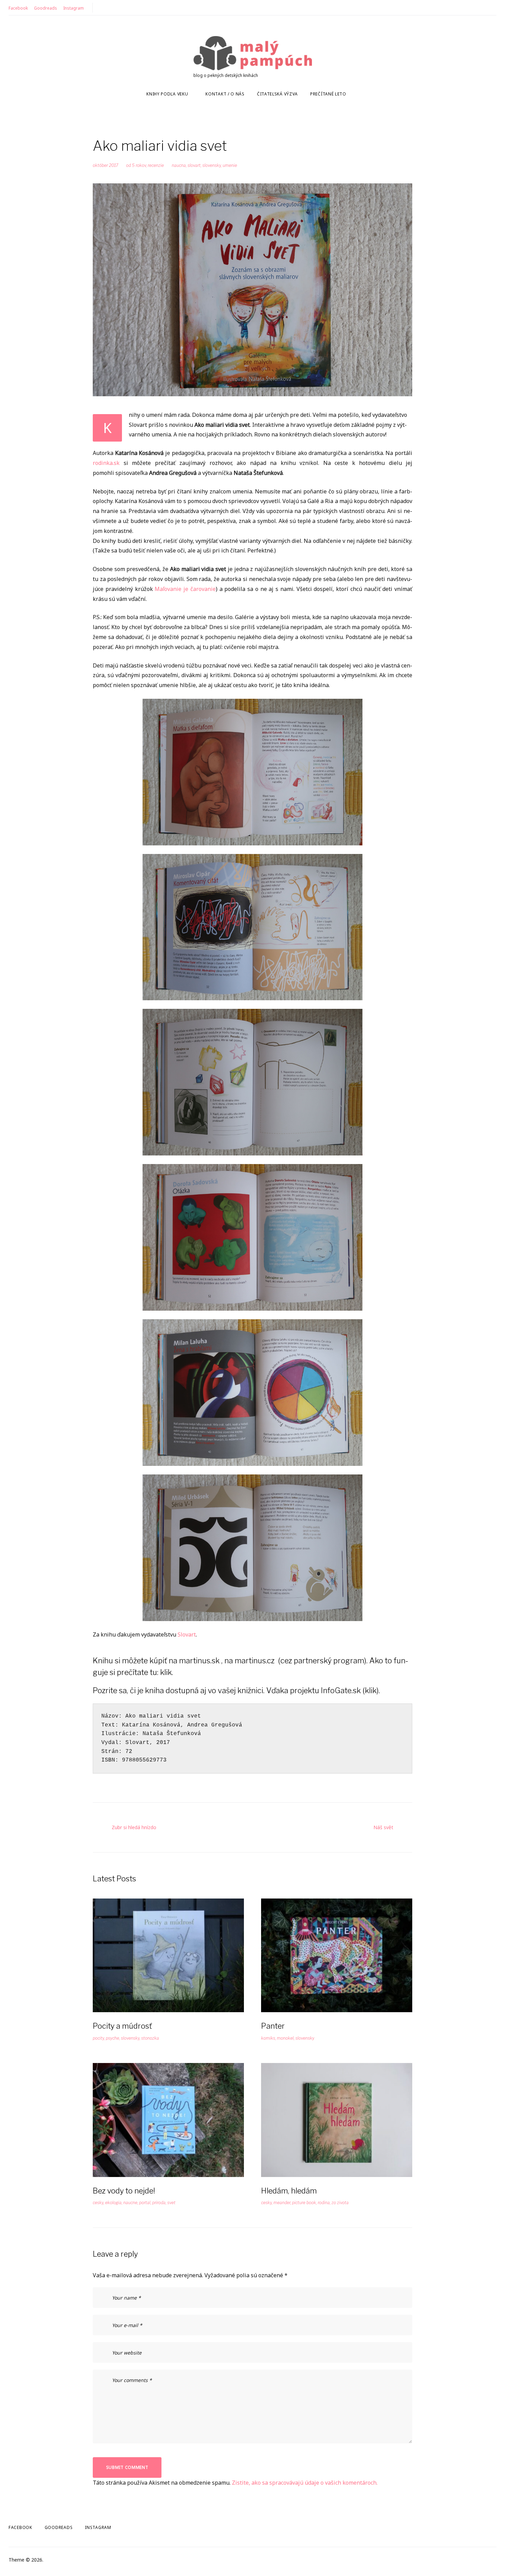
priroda (159, 2203)
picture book (304, 2203)
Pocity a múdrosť (122, 2026)
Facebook (18, 8)
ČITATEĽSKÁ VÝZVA (277, 94)
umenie (230, 165)
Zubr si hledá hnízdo (134, 1827)
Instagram (74, 8)
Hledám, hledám (289, 2191)
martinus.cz (255, 1661)
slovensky (212, 165)
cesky (98, 2203)
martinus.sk (199, 1661)
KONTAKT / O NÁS (225, 94)
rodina (324, 2203)
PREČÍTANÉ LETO (328, 94)
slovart (194, 165)
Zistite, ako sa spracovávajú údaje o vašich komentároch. (305, 2483)
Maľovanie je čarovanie (185, 589)
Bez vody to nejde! (124, 2191)
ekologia (113, 2203)
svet (171, 2203)
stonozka (150, 2038)
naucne (130, 2203)
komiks (268, 2038)
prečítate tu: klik (144, 1672)
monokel (285, 2038)
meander (282, 2203)
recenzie (156, 165)
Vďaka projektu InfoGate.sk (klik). (323, 1690)
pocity (98, 2038)
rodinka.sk (106, 463)
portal (145, 2203)
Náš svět (383, 1827)
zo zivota (340, 2203)
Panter (273, 2026)
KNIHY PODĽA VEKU (167, 94)
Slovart (187, 1634)
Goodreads (46, 8)
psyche (113, 2038)
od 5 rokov (136, 165)
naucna (179, 165)
